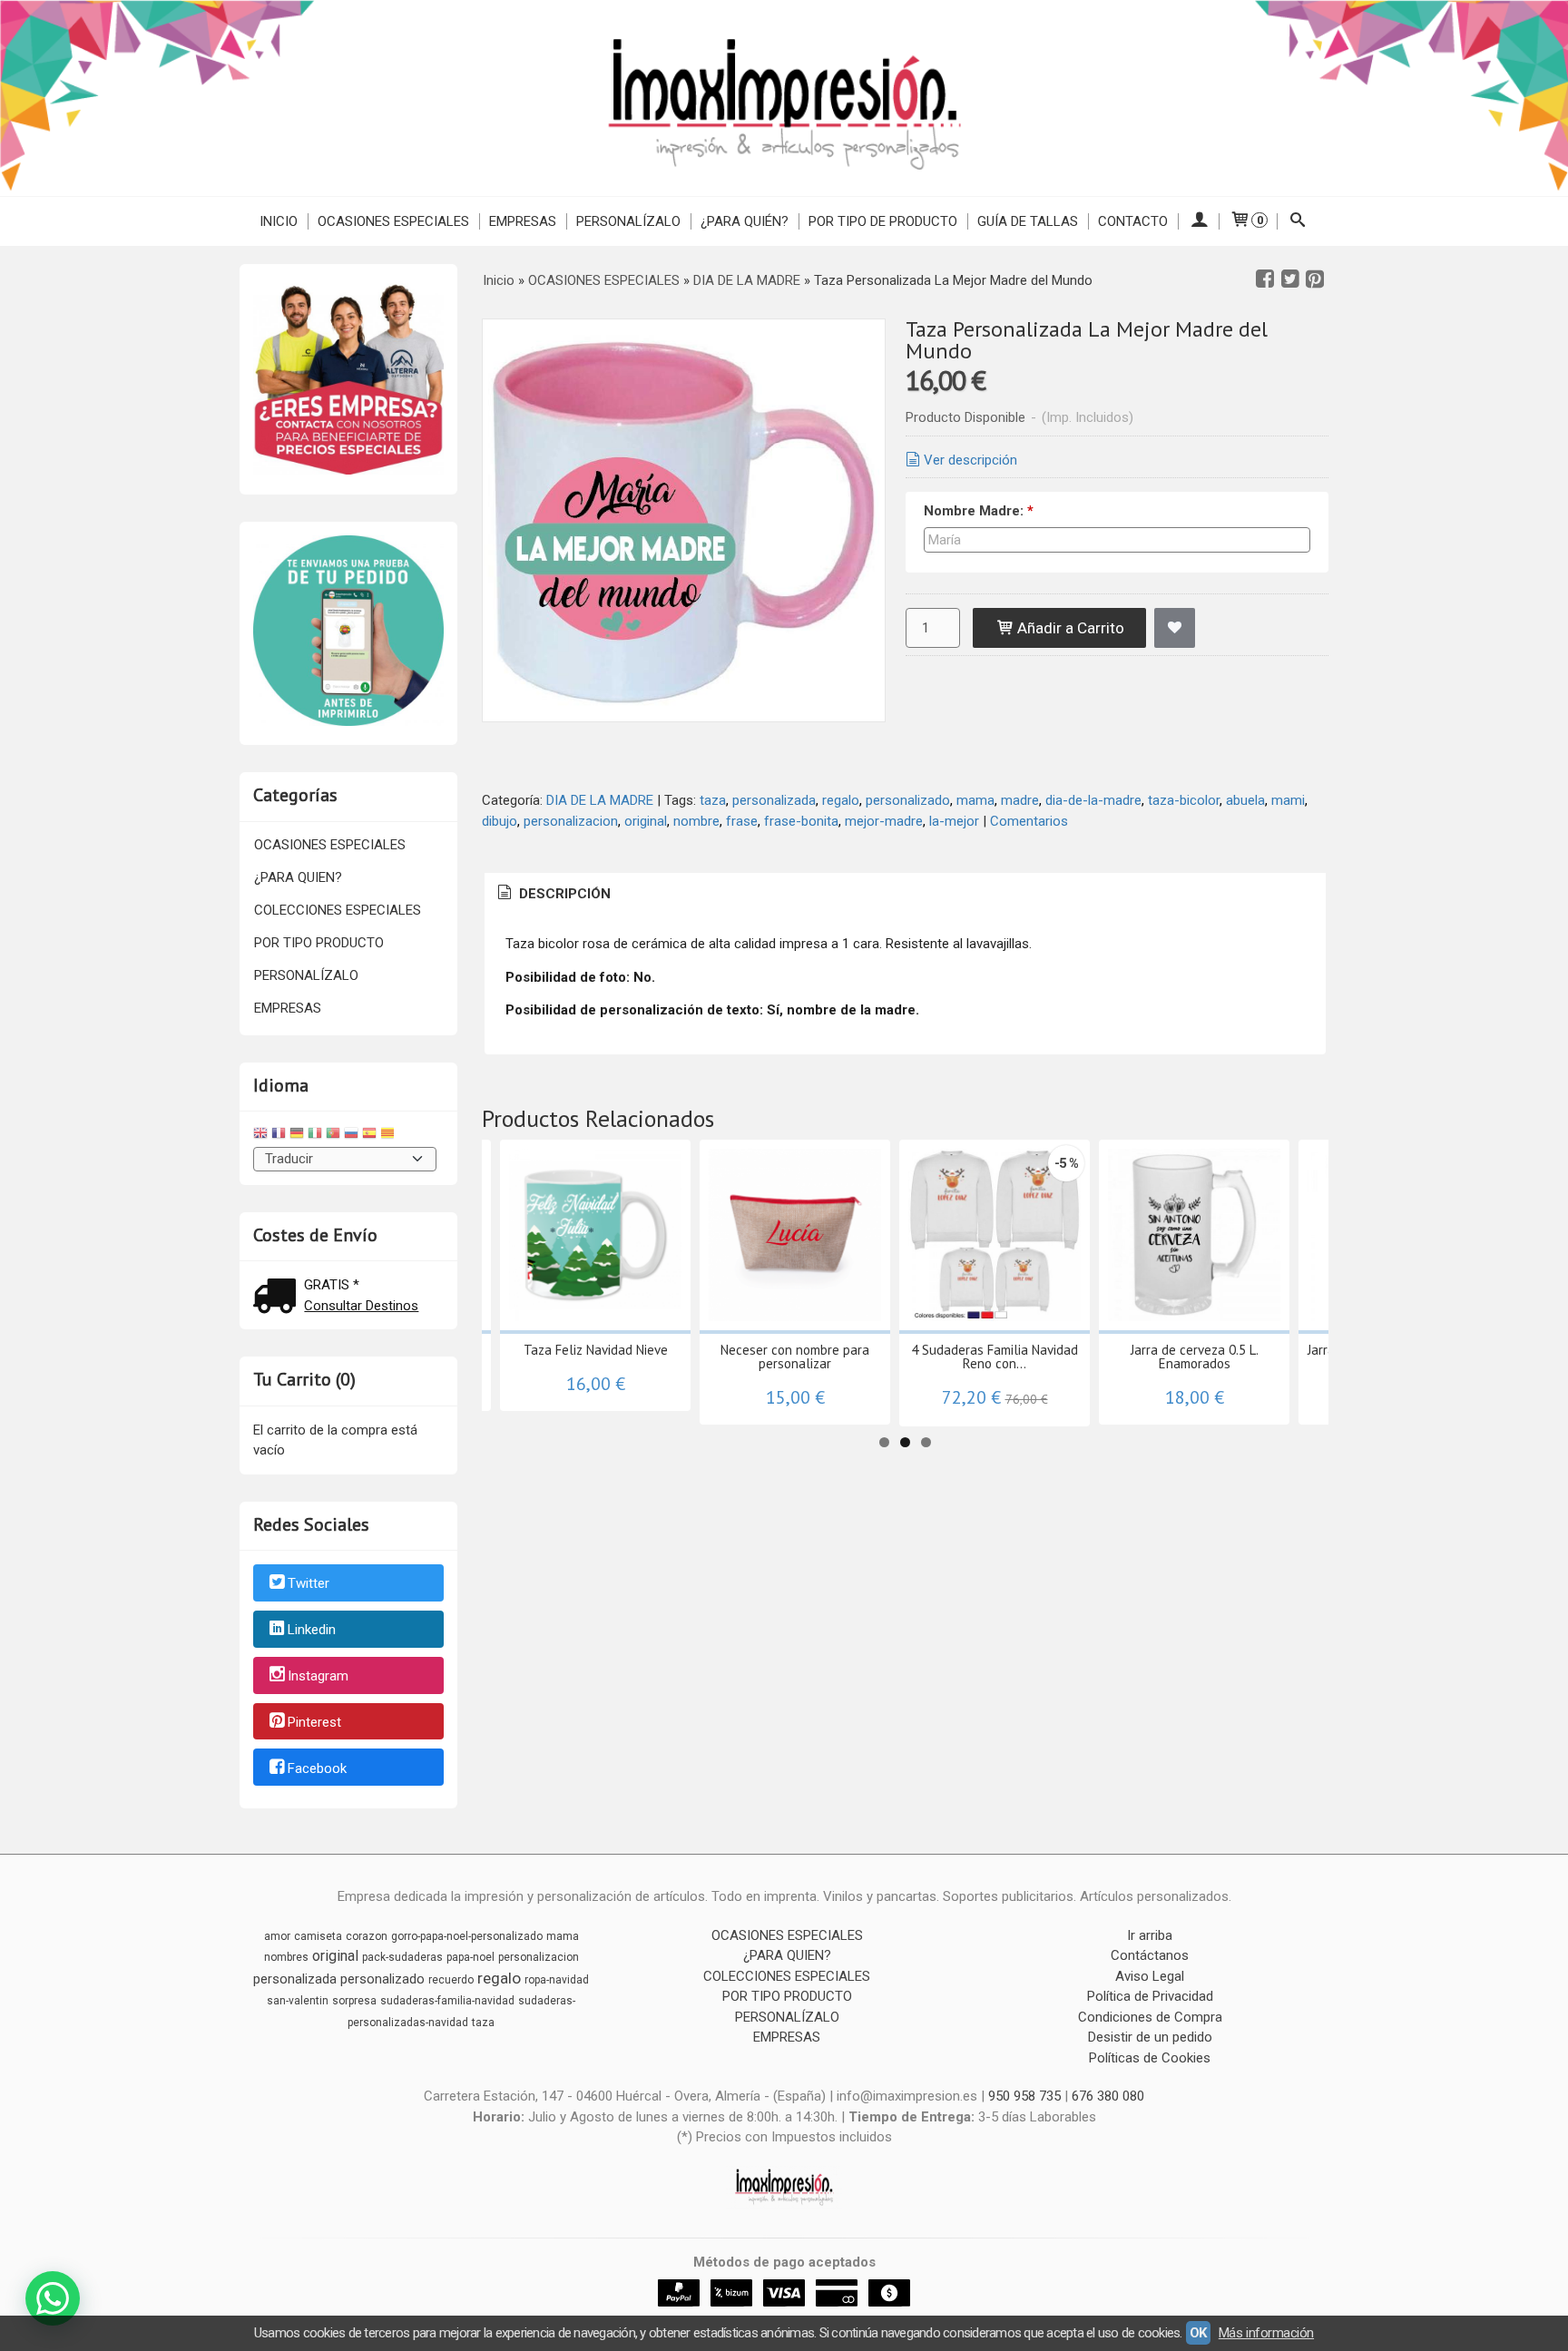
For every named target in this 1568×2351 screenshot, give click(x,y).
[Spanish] (369, 1136)
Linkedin (312, 1630)
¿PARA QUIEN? (298, 877)
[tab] (553, 894)
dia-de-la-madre (1093, 800)
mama (975, 800)
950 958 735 (1024, 2096)
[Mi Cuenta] (1198, 221)
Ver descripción (970, 460)
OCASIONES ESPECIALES (393, 221)
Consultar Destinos (361, 1306)
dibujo (500, 821)
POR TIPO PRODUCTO (319, 943)
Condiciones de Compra (1150, 2017)
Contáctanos (1150, 1955)
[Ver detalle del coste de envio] (279, 1298)
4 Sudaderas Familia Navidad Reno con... (995, 1357)
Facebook (317, 1768)
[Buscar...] (1298, 221)
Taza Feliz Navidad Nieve (596, 1350)
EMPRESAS (523, 221)
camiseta (318, 1936)
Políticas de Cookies (1150, 2058)
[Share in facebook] (1265, 279)
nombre (696, 821)
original (646, 821)
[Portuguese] (333, 1136)
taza (713, 800)
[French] (279, 1136)
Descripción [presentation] (563, 894)
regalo (841, 800)
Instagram (318, 1676)
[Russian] (351, 1136)
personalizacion (571, 821)
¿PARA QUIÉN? (745, 221)
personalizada (774, 800)
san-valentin (298, 2001)
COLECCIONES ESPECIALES (338, 910)
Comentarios (1029, 821)
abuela (1245, 800)
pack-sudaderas (402, 1957)
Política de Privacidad (1150, 1996)
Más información (1266, 2333)
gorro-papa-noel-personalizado (467, 1936)
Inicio (279, 221)
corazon (367, 1936)
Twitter (309, 1584)
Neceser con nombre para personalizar (795, 1357)
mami (1288, 800)
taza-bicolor (1184, 800)
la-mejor (954, 821)
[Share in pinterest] (1315, 279)
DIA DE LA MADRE (600, 800)
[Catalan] (389, 1136)
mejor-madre (884, 821)
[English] (260, 1136)
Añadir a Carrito (1069, 628)
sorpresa (354, 2001)
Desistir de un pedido (1150, 2037)
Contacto (1133, 221)
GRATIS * (332, 1285)
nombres (286, 1957)
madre (1020, 800)
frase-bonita (801, 821)
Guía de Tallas (1028, 221)
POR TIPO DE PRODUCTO (883, 221)
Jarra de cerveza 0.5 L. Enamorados (1195, 1357)
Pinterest (314, 1722)
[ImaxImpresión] (784, 98)
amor (277, 1936)
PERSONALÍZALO (628, 221)
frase (742, 821)
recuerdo (451, 1980)
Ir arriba (1150, 1935)
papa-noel (470, 1957)
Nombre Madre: (979, 511)
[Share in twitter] (1290, 279)
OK (1198, 2333)
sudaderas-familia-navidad (447, 2001)
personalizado (908, 800)
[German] (297, 1136)
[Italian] (315, 1136)
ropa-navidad (557, 1980)
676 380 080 (1108, 2096)
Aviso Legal (1150, 1976)
